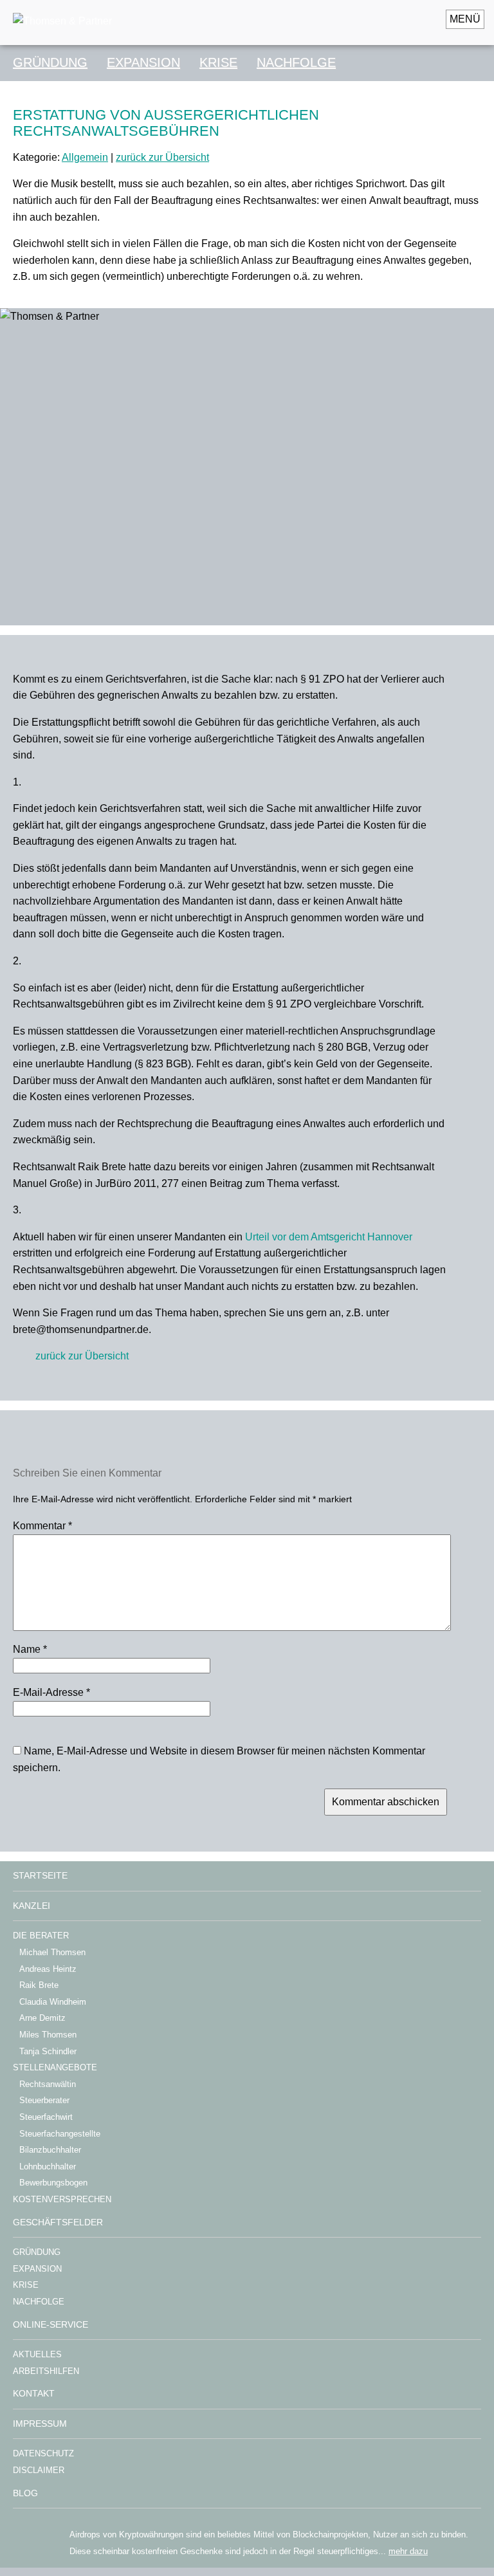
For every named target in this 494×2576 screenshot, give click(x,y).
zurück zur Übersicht (162, 157)
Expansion (143, 62)
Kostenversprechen (62, 2199)
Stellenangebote (55, 2067)
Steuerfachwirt (46, 2117)
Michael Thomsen (52, 1952)
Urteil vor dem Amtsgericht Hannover (329, 1237)
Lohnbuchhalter (48, 2167)
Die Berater (41, 1936)
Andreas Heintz (48, 1969)
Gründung (50, 62)
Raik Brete (39, 1985)
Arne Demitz (42, 2018)
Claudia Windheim (53, 2002)
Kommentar (42, 1526)
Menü (465, 19)
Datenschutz (43, 2453)
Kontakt (34, 2393)
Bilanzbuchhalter (50, 2150)
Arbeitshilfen (46, 2371)
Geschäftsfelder (58, 2222)
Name (30, 1649)
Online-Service (50, 2324)
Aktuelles (37, 2354)
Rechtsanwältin (48, 2084)
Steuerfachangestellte (60, 2134)
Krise (218, 62)
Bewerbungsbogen (53, 2183)
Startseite (40, 1875)
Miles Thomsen (48, 2035)
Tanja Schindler (48, 2051)
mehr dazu (408, 2551)
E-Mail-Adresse (51, 1692)
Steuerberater (44, 2100)
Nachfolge (296, 62)
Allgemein (85, 157)
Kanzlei (32, 1906)
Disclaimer (39, 2470)
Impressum (40, 2424)
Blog (25, 2493)
